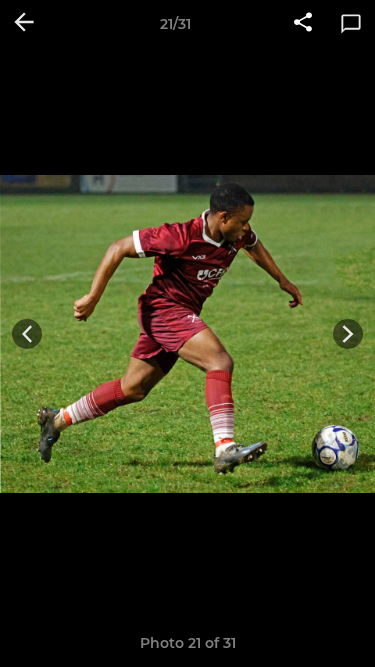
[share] (303, 24)
